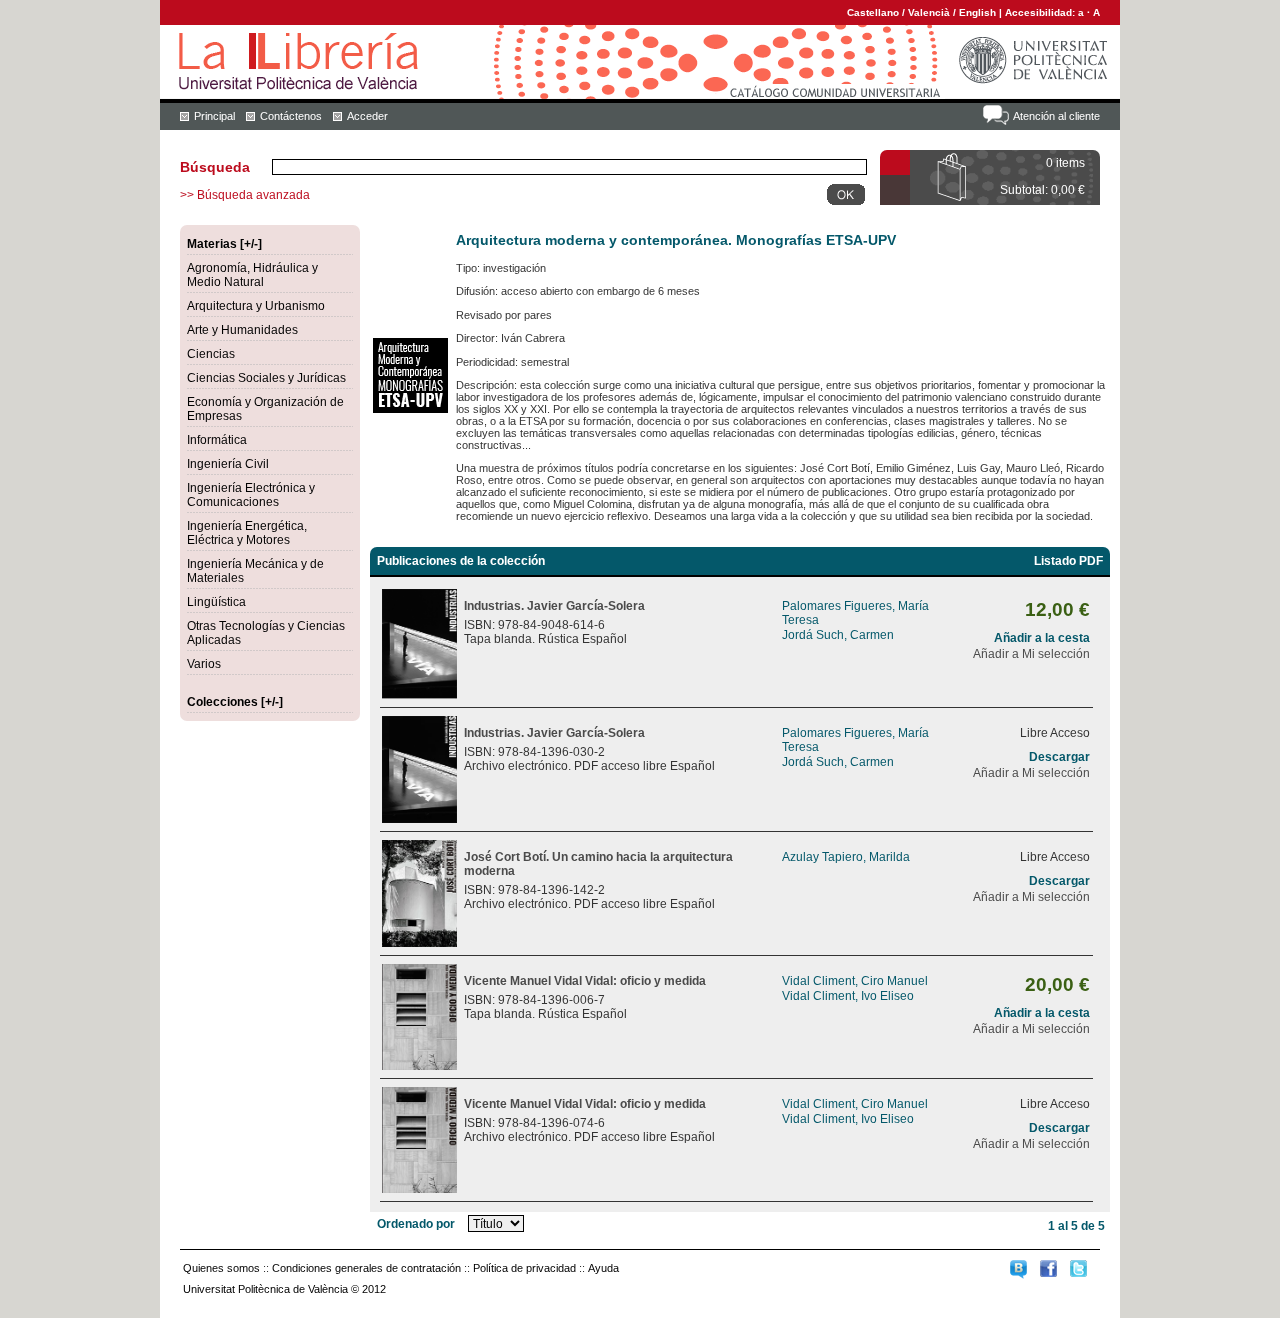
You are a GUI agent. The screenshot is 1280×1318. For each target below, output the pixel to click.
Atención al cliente (1056, 116)
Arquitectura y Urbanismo (256, 306)
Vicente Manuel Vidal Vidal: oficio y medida (585, 981)
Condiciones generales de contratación (366, 1268)
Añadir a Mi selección (1031, 654)
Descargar (1059, 757)
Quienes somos (221, 1268)
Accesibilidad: (1041, 12)
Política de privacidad (524, 1268)
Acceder (367, 116)
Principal (214, 116)
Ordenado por (416, 1224)
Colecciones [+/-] (235, 702)
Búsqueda (215, 167)
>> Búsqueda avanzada (245, 195)
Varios (204, 664)
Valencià (929, 12)
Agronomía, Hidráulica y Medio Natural (252, 275)
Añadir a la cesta (1042, 638)
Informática (217, 440)
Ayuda (603, 1268)
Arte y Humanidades (242, 330)
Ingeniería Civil (228, 464)
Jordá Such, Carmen (838, 635)
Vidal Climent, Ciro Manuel (855, 981)
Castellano (873, 12)
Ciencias (211, 354)
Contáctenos (291, 116)
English (977, 12)
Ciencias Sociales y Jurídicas (266, 378)
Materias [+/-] (224, 244)
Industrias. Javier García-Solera (554, 606)
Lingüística (216, 602)
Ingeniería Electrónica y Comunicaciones (251, 495)
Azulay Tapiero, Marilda (846, 857)
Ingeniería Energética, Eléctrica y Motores (247, 533)
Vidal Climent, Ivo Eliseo (848, 996)
